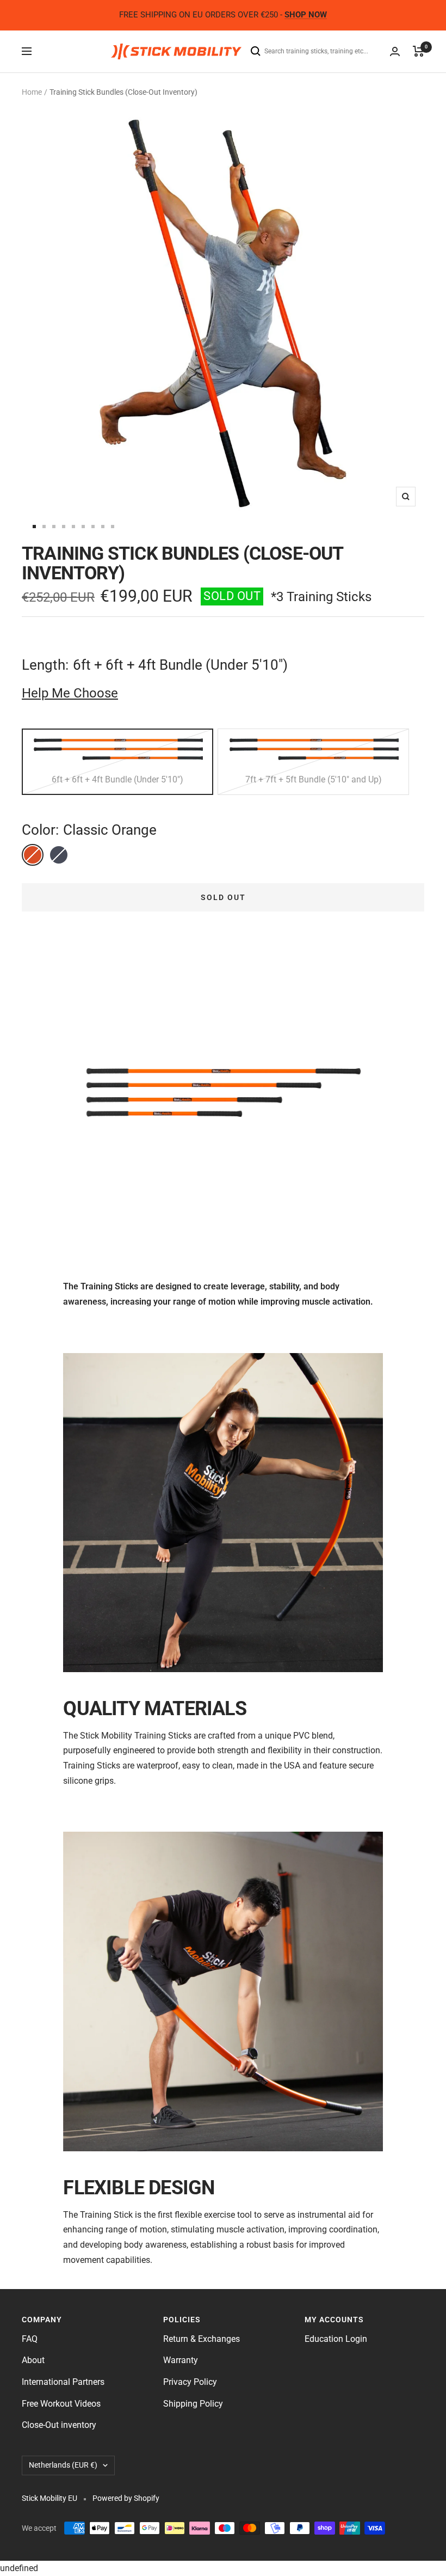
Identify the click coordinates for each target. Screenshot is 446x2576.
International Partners (63, 2382)
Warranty (181, 2360)
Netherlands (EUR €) (63, 2465)
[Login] (395, 51)
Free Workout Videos (61, 2404)
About (33, 2360)
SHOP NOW (306, 15)
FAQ (30, 2339)
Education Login (336, 2339)
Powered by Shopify (126, 2498)
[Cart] (419, 51)
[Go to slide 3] (54, 527)
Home (32, 92)
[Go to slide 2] (44, 527)
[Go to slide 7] (93, 527)
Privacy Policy (190, 2382)
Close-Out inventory (59, 2425)
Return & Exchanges (202, 2339)
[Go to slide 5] (73, 527)
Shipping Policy (193, 2404)
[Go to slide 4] (64, 527)
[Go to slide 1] (34, 527)
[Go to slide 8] (103, 527)
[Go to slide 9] (113, 527)
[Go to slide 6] (83, 527)
